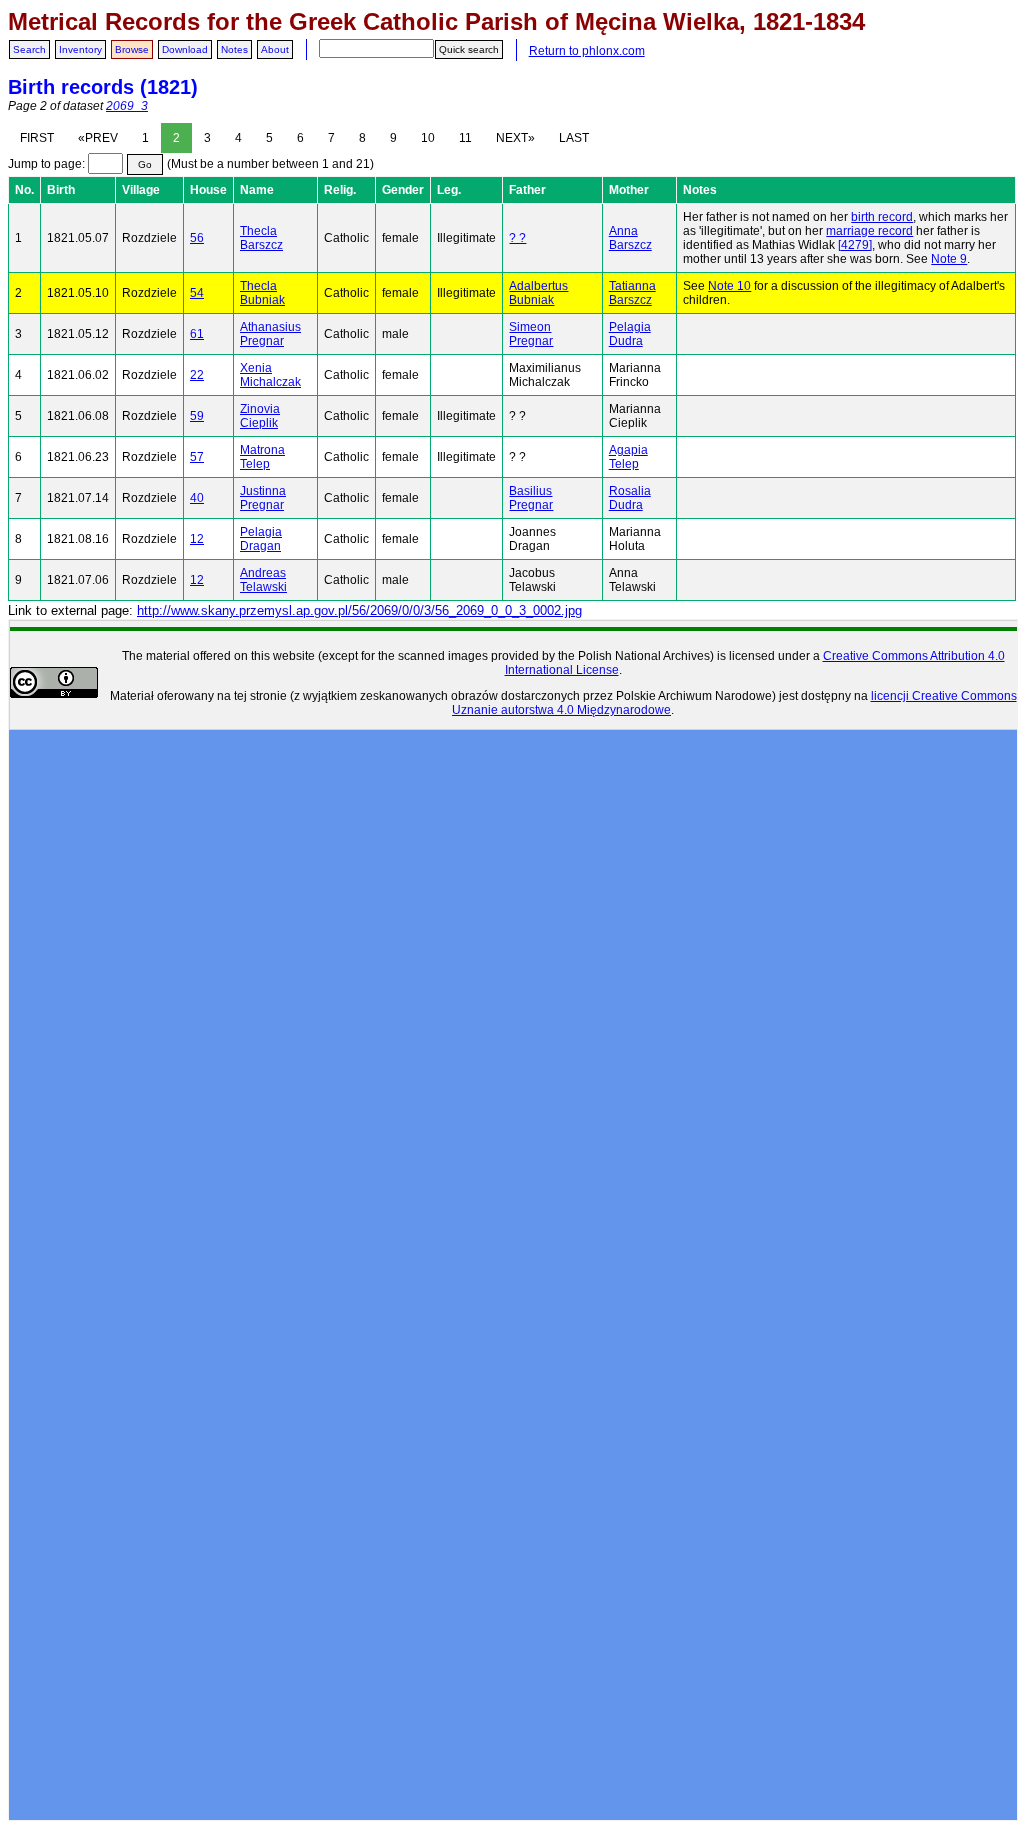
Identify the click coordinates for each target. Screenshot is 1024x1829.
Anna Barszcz (630, 238)
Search (29, 49)
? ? (517, 238)
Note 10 (729, 286)
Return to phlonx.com (587, 51)
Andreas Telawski (263, 580)
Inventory (80, 49)
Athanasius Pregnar (270, 334)
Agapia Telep (628, 457)
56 (197, 238)
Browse (132, 49)
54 (197, 293)
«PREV (98, 138)
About (275, 49)
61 (197, 334)
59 (197, 416)
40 (197, 498)
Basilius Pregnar (531, 498)
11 (465, 138)
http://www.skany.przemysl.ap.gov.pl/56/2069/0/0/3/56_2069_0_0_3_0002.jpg (359, 610)
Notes (234, 49)
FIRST (37, 138)
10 (428, 138)
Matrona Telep (262, 457)
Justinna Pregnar (263, 498)
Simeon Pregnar (531, 334)
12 (197, 539)
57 (197, 457)
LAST (574, 138)
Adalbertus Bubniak (538, 293)
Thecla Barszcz (261, 238)
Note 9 (949, 259)
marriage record (869, 231)
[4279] (855, 245)
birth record (882, 217)
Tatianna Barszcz (632, 293)
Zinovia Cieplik (260, 416)
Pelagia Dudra (630, 334)
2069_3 (127, 106)
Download (185, 49)
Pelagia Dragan (261, 539)
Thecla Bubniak (262, 293)
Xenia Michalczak (270, 375)
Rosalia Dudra (630, 498)
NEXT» (515, 138)
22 (197, 375)
